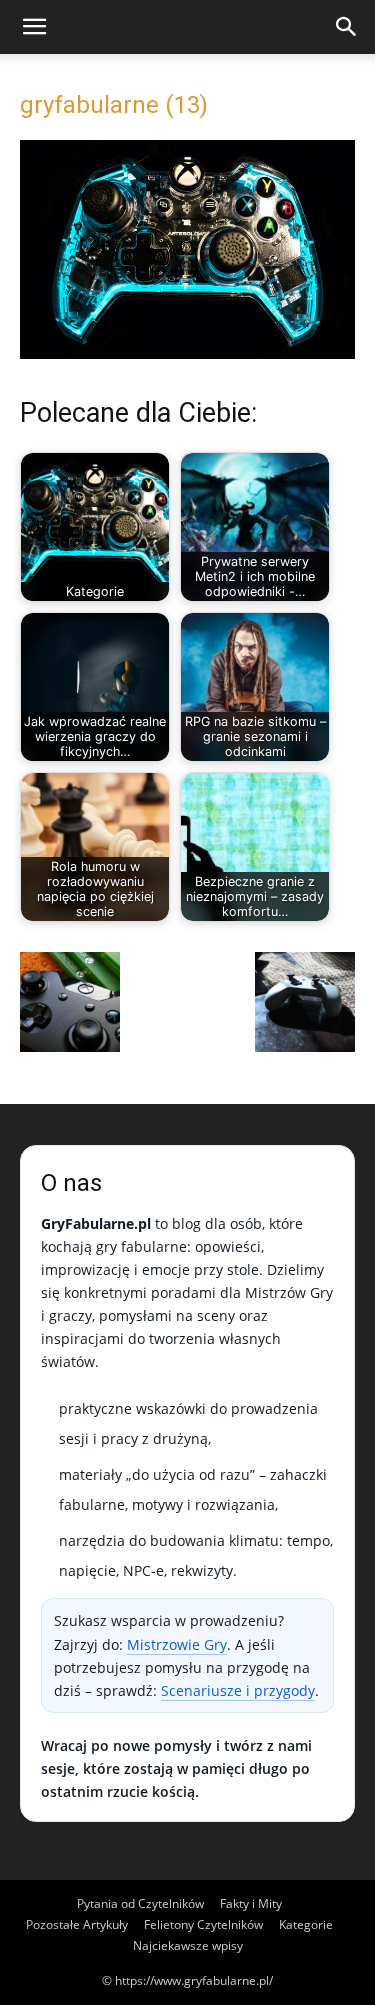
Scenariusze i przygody (238, 1690)
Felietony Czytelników (203, 1924)
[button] (34, 27)
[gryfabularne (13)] (187, 353)
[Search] (347, 27)
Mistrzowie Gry (177, 1644)
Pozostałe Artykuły (77, 1924)
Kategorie (306, 1924)
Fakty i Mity (251, 1903)
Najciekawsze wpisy (188, 1945)
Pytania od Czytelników (140, 1903)
